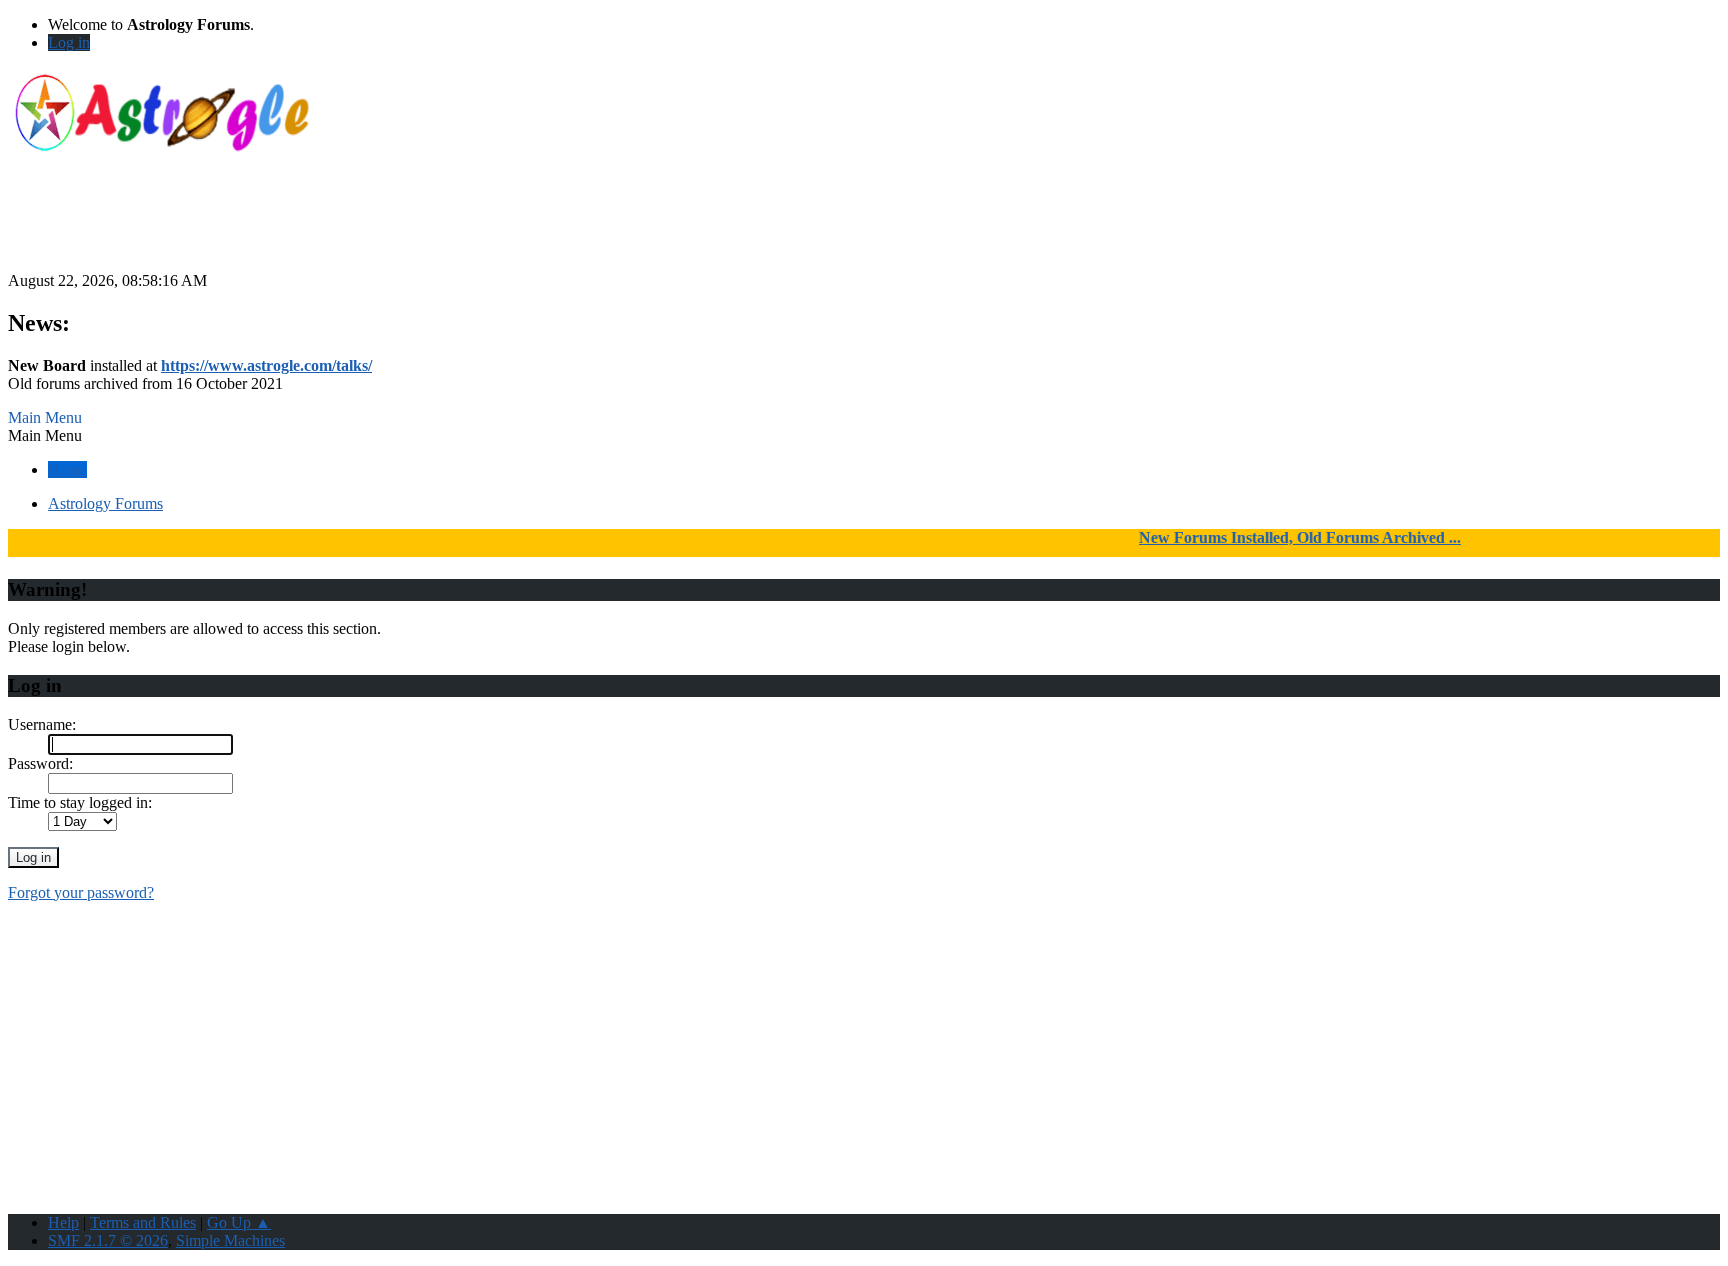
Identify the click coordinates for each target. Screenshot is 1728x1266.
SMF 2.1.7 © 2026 (108, 1240)
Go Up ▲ (239, 1222)
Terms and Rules (143, 1222)
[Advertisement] (864, 227)
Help (63, 1222)
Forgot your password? (81, 892)
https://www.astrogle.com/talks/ (266, 365)
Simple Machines (230, 1240)
